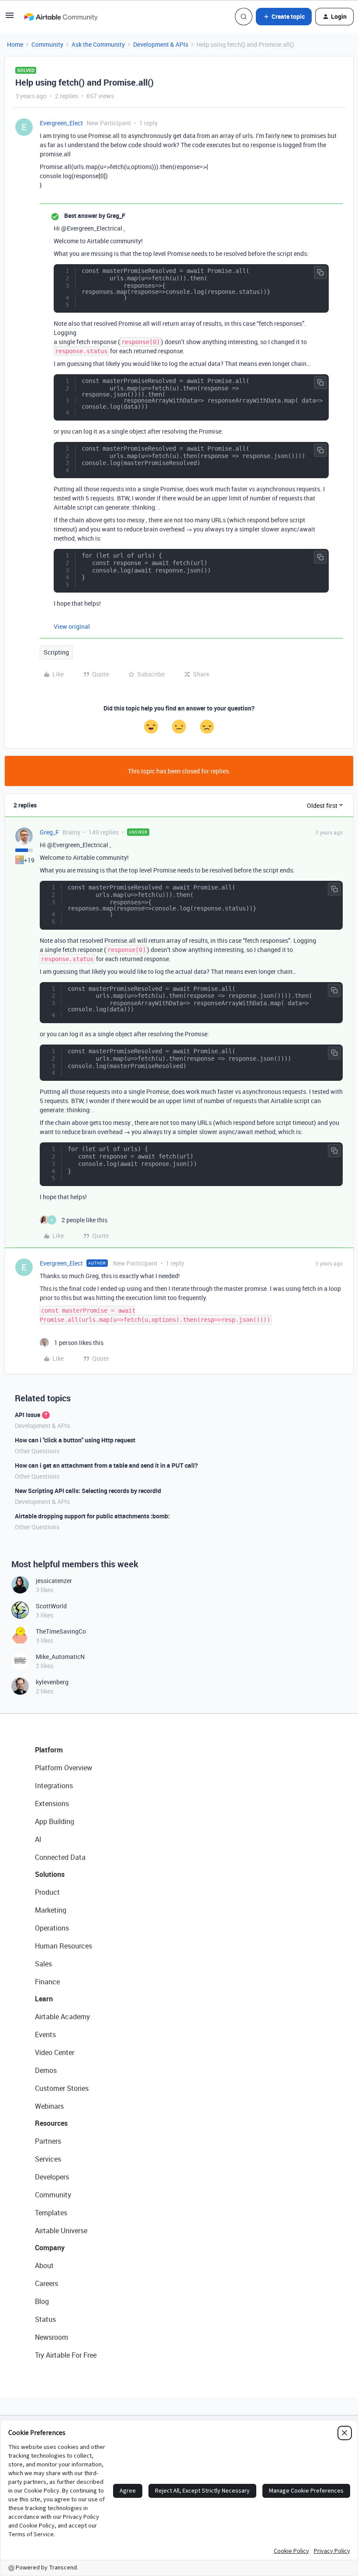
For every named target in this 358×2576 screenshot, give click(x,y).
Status (45, 2319)
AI (38, 1839)
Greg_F (49, 832)
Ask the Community (98, 44)
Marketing (51, 1910)
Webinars (49, 2106)
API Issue (28, 1415)
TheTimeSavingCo (61, 1631)
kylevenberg (52, 1682)
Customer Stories (62, 2088)
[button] (10, 18)
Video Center (55, 2052)
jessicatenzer (54, 1581)
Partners (48, 2141)
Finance (47, 1982)
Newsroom (52, 2337)
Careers (46, 2283)
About (44, 2266)
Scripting (56, 652)
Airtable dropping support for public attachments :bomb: (92, 1516)
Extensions (52, 1804)
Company (50, 2248)
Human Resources (64, 1946)
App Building (55, 1821)
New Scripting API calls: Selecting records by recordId (88, 1491)
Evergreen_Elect (61, 123)
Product (47, 1892)
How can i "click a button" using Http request (75, 1440)
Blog (42, 2301)
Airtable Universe (61, 2231)
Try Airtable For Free (66, 2355)
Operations (52, 1928)
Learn (44, 1999)
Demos (46, 2070)
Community (47, 44)
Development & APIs (161, 44)
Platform (49, 1750)
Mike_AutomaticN (60, 1657)
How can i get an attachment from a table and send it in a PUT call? (106, 1465)
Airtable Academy (62, 2017)
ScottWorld (51, 1606)
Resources (51, 2123)
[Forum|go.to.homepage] (61, 17)
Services (48, 2159)
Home (15, 44)
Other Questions (37, 1451)
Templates (51, 2213)
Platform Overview (64, 1768)
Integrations (54, 1786)
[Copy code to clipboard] (320, 272)
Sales (43, 1964)
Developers (52, 2177)
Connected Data (60, 1857)
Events (45, 2035)
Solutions (50, 1874)
